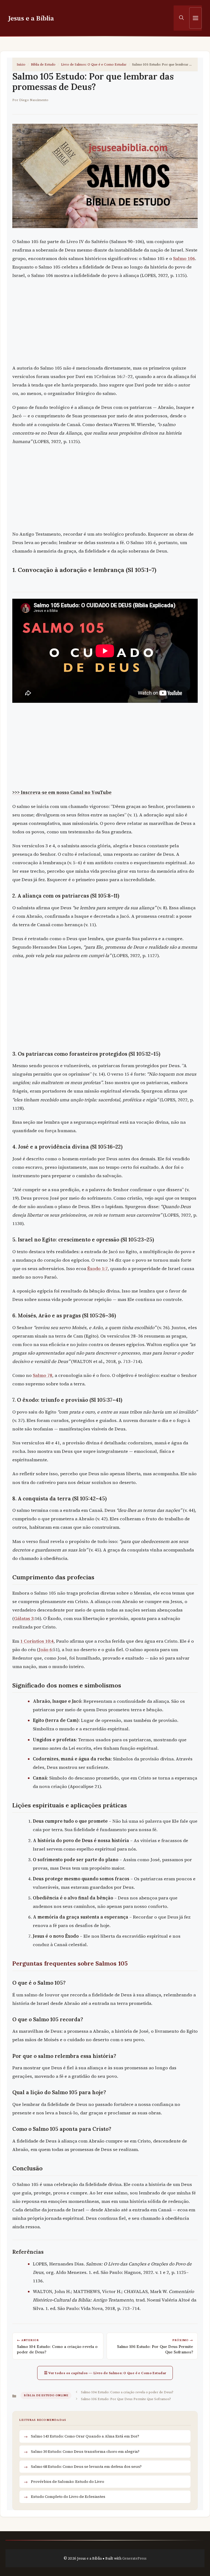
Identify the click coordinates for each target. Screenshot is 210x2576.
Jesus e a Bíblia (31, 18)
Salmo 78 (43, 1375)
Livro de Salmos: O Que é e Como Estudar (94, 64)
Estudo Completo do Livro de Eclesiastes (68, 2497)
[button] (181, 18)
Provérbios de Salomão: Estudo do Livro (68, 2481)
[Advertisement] (105, 323)
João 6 (45, 1650)
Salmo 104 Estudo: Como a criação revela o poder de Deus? (127, 2392)
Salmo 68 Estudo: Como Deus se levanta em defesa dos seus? (86, 2466)
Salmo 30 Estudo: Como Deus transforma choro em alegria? (85, 2451)
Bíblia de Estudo (43, 64)
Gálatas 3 (24, 1619)
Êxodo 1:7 (97, 1269)
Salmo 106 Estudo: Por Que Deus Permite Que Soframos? (126, 2399)
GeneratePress (134, 2558)
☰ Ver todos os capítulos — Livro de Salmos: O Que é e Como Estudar (105, 2373)
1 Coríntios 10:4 (37, 1641)
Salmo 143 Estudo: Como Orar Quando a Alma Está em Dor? (85, 2436)
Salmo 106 (184, 259)
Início (21, 64)
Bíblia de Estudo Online (46, 2395)
